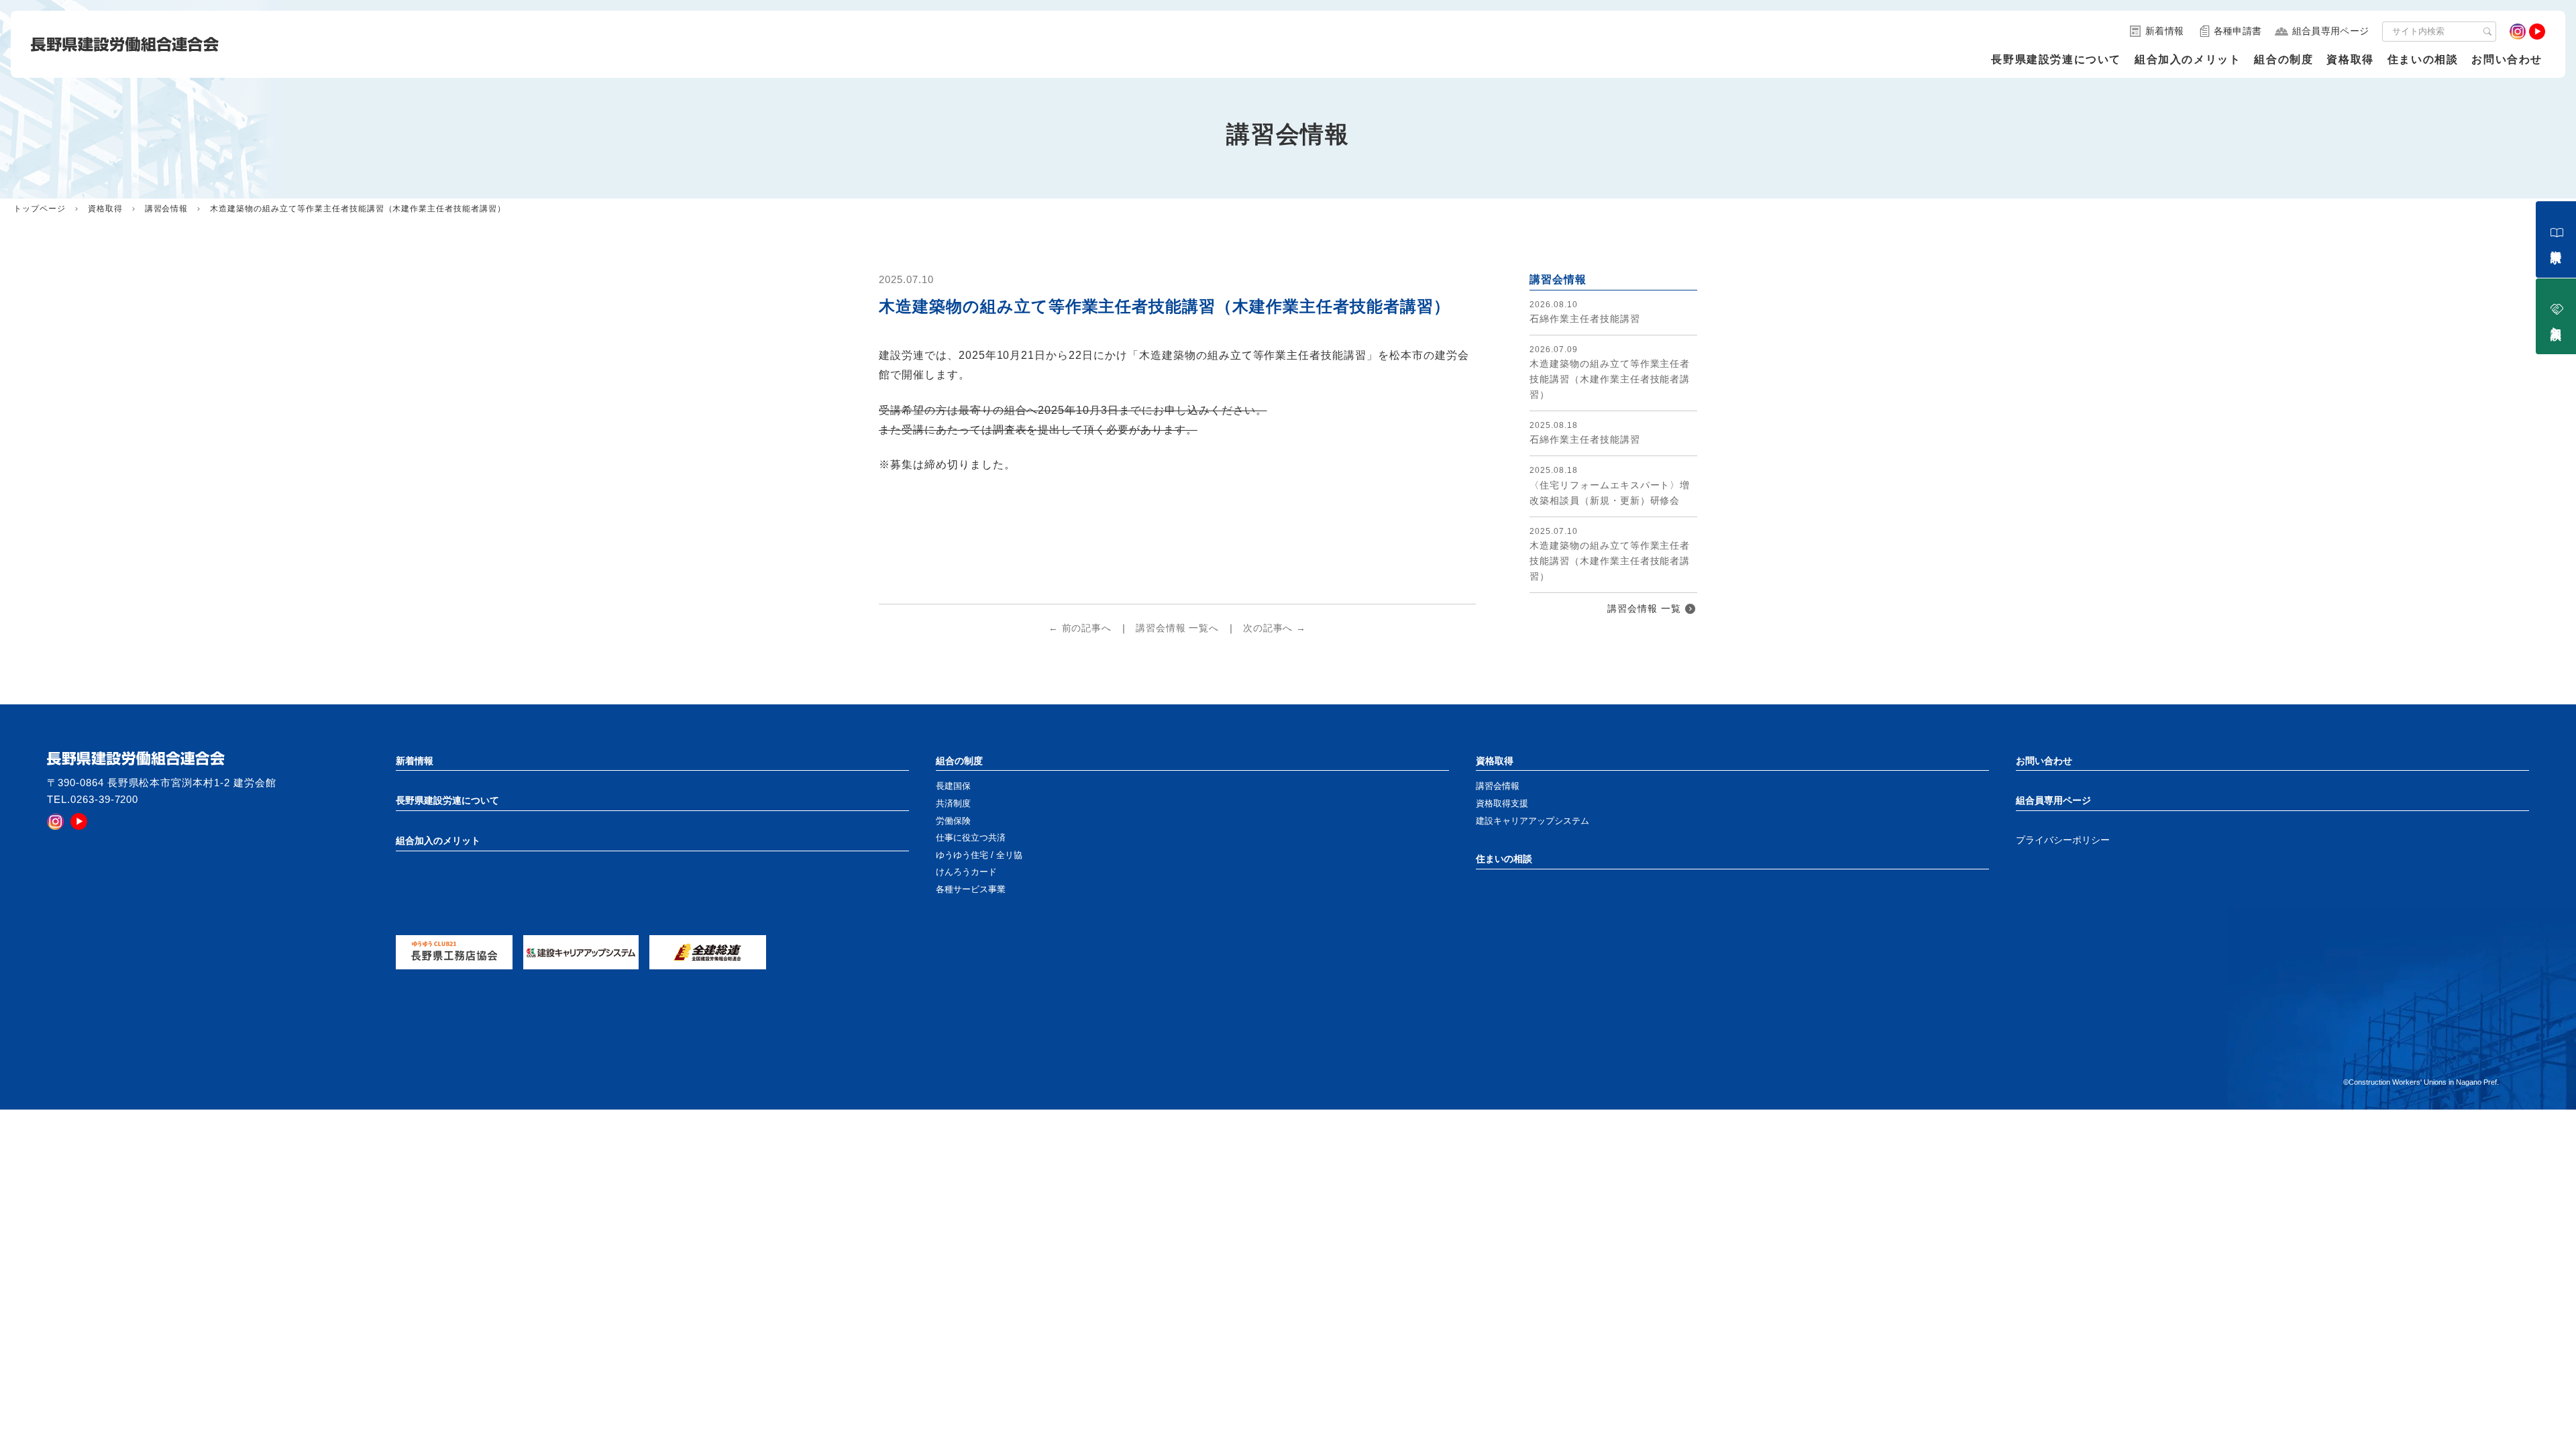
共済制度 (953, 803)
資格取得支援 (1502, 803)
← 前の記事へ (1080, 628)
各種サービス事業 (971, 889)
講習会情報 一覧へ (1178, 628)
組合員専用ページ (2053, 800)
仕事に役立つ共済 (971, 838)
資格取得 (2350, 59)
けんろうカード (966, 872)
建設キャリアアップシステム (1533, 821)
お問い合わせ (2507, 59)
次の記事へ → (1275, 628)
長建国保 (953, 786)
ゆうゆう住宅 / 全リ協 (979, 855)
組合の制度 (2284, 59)
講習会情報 (167, 209)
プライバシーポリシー (2063, 840)
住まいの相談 (2423, 59)
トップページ (40, 209)
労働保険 (953, 821)
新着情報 (415, 761)
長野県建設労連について (2056, 59)
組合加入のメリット (2188, 59)
